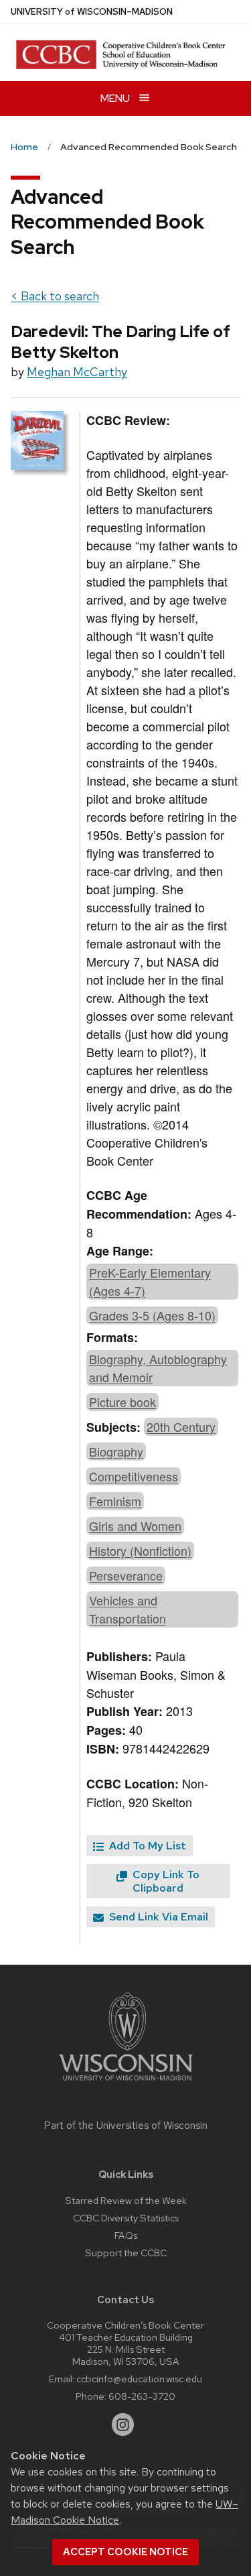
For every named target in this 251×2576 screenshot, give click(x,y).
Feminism (115, 1501)
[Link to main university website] (126, 2083)
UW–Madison (92, 12)
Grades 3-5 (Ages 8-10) (152, 1315)
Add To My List (146, 1846)
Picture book (122, 1402)
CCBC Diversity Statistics (126, 2218)
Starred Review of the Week (126, 2200)
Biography (116, 1451)
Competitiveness (134, 1476)
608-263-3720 (142, 2396)
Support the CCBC (126, 2253)
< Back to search (55, 296)
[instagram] (123, 2425)
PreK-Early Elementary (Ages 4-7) (150, 1281)
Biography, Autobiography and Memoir (158, 1368)
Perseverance (126, 1575)
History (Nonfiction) (140, 1550)
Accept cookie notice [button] (125, 2552)
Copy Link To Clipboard (165, 1881)
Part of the (126, 2126)
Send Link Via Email (157, 1917)
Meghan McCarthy (77, 372)
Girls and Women (135, 1526)
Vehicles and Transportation (128, 1609)
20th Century (181, 1426)
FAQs (126, 2235)
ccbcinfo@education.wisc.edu (139, 2379)
